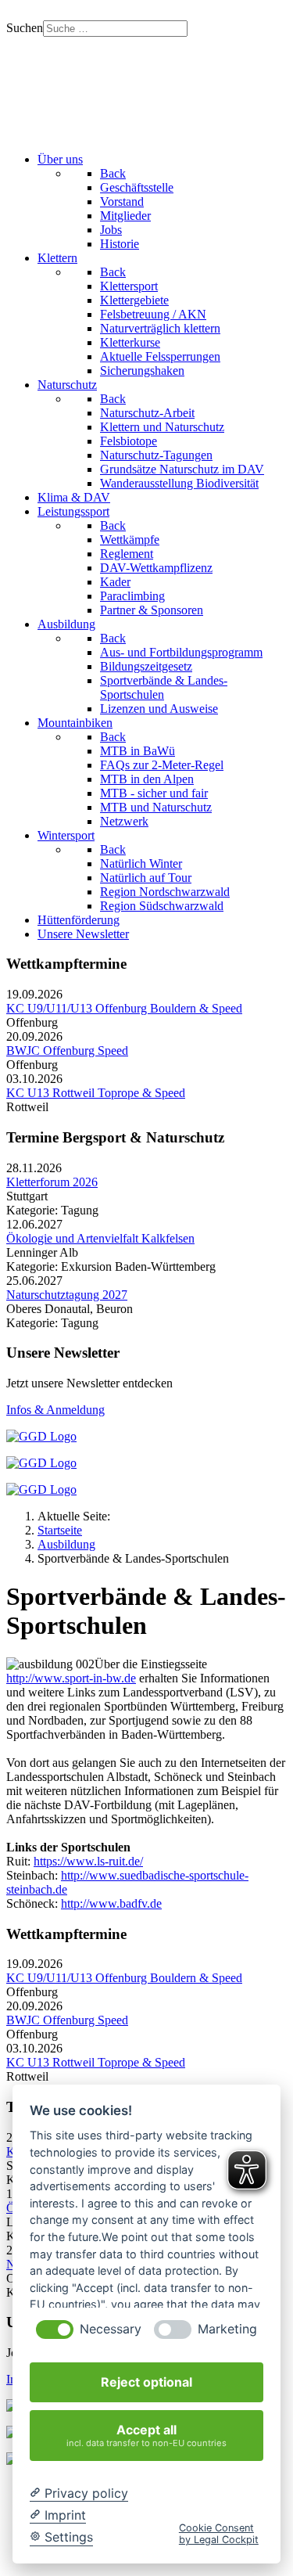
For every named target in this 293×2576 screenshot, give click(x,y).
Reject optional (146, 2382)
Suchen (25, 28)
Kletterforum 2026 (52, 1182)
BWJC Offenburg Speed (67, 1051)
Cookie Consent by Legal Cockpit (219, 2534)
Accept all (146, 2435)
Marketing (227, 2329)
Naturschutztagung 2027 (67, 1295)
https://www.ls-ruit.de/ (88, 1861)
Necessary (111, 2329)
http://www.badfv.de (111, 1903)
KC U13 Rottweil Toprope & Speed (96, 1093)
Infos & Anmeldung (55, 1410)
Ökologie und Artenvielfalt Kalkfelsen (100, 1238)
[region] (146, 88)
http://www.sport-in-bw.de (71, 1678)
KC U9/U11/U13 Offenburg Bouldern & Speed (124, 1008)
